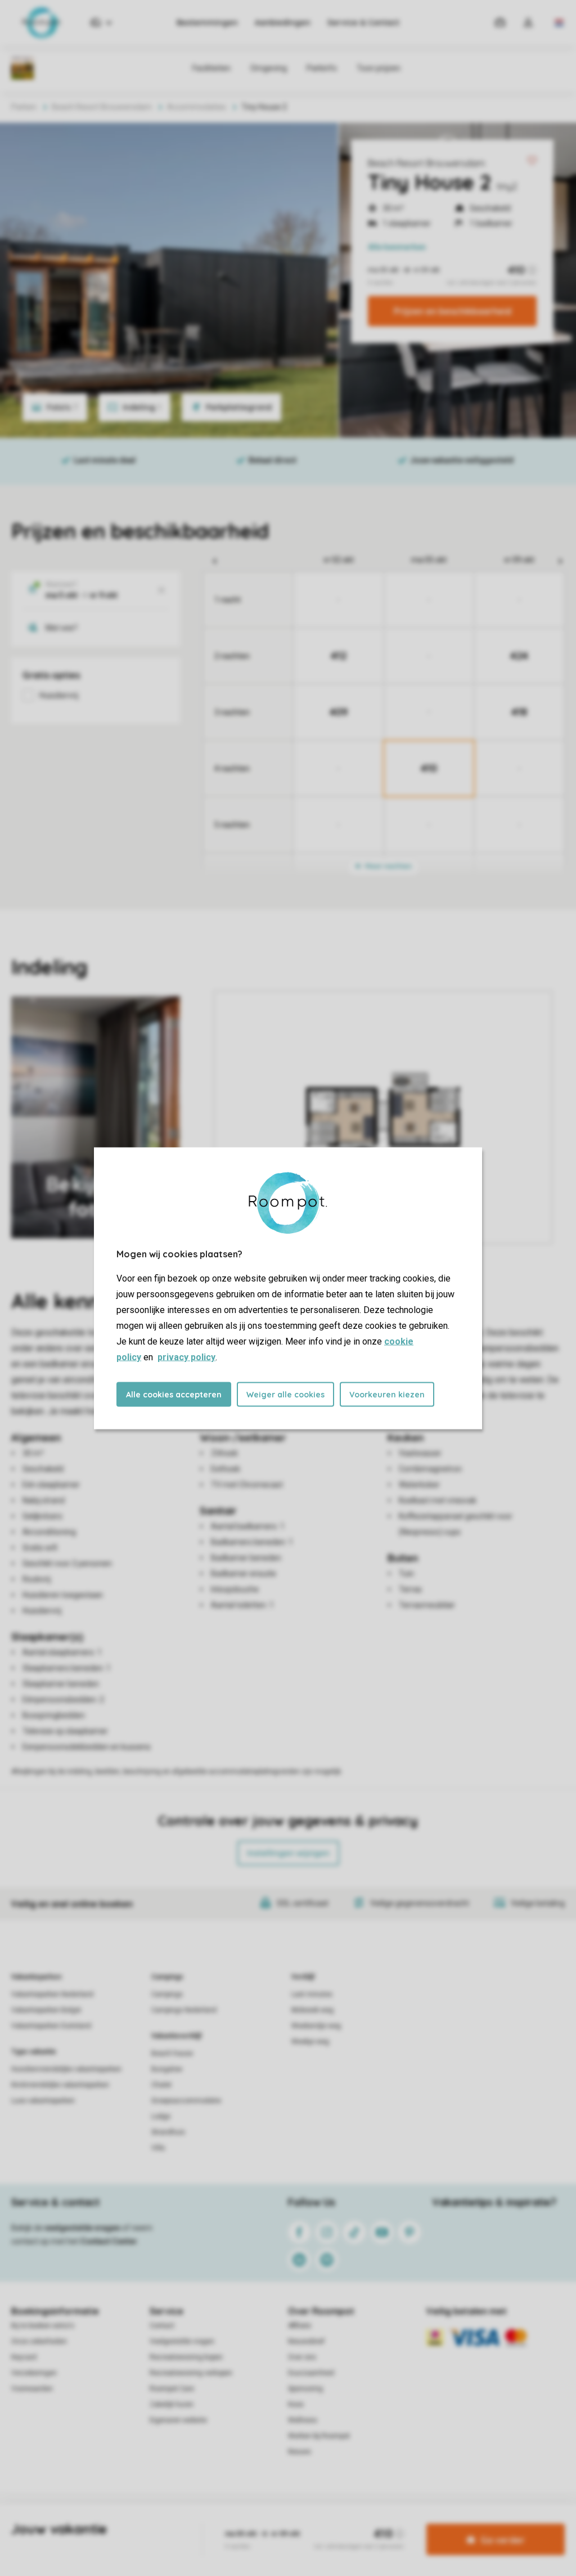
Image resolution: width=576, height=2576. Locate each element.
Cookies (275, 2522)
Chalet (161, 2085)
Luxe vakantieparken (43, 2101)
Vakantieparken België (46, 2010)
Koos (296, 2404)
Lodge (161, 2116)
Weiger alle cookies (285, 1394)
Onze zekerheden (39, 2341)
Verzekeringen (34, 2373)
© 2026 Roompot (407, 2522)
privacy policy (186, 1357)
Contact (162, 2326)
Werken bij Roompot (319, 2436)
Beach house (172, 2053)
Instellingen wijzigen (288, 1853)
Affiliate (300, 2326)
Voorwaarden (32, 2389)
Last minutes (312, 1994)
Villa (158, 2148)
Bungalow (167, 2069)
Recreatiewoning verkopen (191, 2373)
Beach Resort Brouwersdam (426, 163)
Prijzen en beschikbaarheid (453, 311)
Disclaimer (316, 2522)
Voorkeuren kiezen (387, 1394)
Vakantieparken (36, 1977)
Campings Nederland (184, 2010)
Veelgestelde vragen (182, 2341)
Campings (167, 1977)
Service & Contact (363, 23)
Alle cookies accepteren (174, 1394)
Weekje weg (310, 2042)
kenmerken (397, 247)
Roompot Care (172, 2389)
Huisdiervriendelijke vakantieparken (66, 2069)
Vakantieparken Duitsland (51, 2026)
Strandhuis (168, 2132)
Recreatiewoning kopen (186, 2357)
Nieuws (300, 2452)
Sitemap (356, 2522)
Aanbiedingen (283, 23)
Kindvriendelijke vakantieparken (60, 2085)
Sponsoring (305, 2389)
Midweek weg (312, 2010)
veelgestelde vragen (82, 2228)
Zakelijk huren (172, 2404)
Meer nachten (388, 866)
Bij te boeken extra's (43, 2326)
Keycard (24, 2357)
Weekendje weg (316, 2026)
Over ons (302, 2357)
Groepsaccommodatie (186, 2101)
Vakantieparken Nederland (52, 1994)
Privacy (240, 2522)
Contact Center (109, 2241)
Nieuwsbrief (306, 2341)
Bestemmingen (207, 23)
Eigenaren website (178, 2420)
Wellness (303, 2420)
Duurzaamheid (311, 2373)
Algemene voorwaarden (180, 2522)
